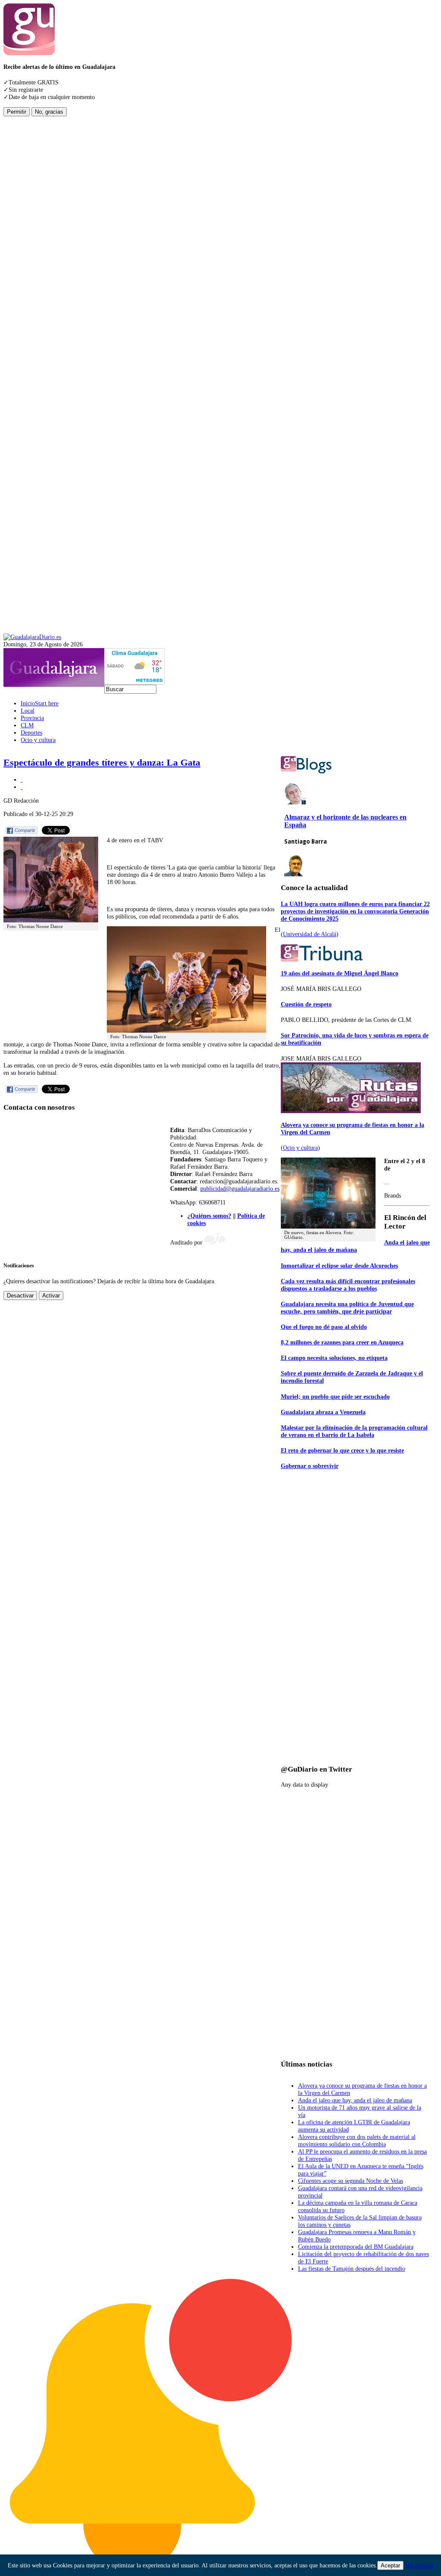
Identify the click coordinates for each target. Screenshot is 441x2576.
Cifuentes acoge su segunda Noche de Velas (351, 2181)
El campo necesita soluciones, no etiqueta (334, 1358)
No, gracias (49, 112)
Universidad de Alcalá (310, 934)
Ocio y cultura (300, 1148)
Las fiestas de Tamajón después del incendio (352, 2269)
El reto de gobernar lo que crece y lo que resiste (342, 1450)
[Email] (22, 787)
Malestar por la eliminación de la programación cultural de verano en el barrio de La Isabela (354, 1431)
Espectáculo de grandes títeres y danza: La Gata (102, 763)
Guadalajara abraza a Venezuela (323, 1412)
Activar (51, 1296)
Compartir (25, 830)
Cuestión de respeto (306, 1004)
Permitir (17, 112)
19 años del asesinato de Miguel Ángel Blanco (340, 973)
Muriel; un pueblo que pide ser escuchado (335, 1397)
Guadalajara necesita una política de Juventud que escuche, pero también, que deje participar (347, 1308)
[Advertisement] (38, 245)
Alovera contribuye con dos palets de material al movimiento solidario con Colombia (357, 2140)
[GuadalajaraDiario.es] (32, 637)
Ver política (419, 2565)
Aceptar (390, 2565)
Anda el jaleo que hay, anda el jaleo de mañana (355, 1246)
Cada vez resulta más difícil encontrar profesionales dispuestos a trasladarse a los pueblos (348, 1285)
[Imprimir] (22, 779)
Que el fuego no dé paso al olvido (324, 1327)
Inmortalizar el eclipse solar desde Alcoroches (339, 1266)
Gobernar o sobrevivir (310, 1466)
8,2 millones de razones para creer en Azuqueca (342, 1342)
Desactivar (20, 1296)
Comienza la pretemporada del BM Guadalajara (356, 2247)
